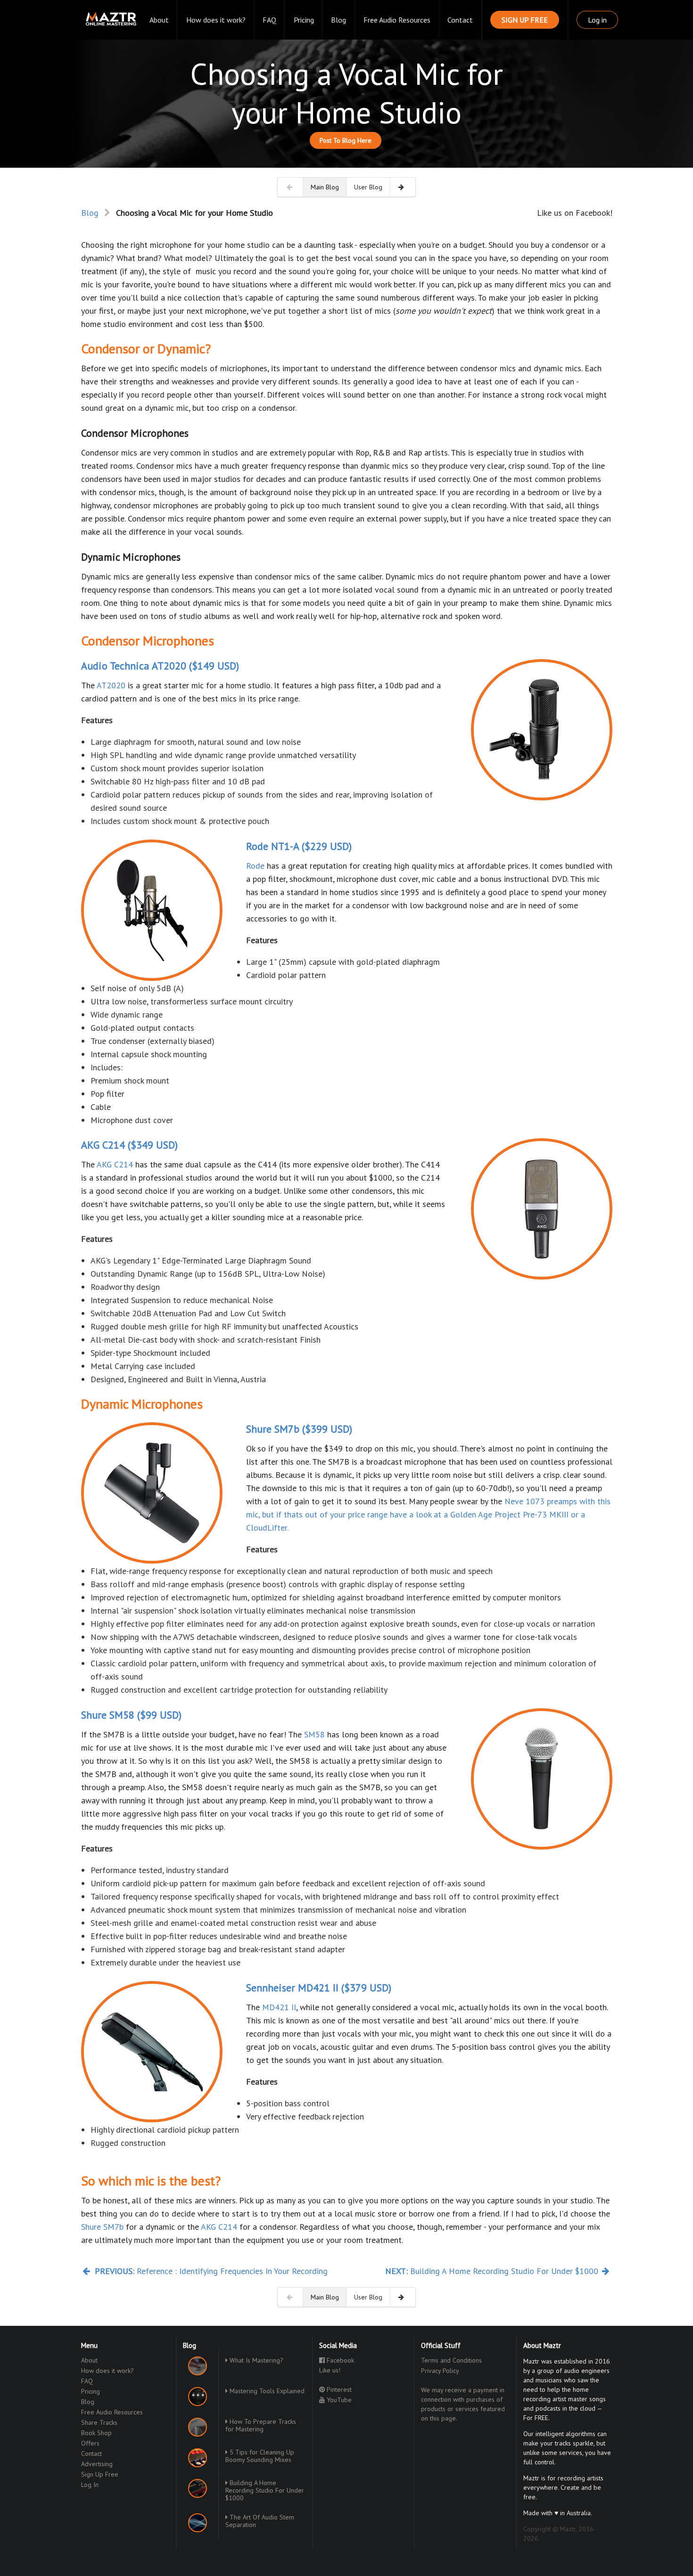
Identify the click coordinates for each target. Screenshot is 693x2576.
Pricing (304, 20)
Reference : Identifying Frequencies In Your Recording (211, 2271)
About (159, 20)
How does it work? (216, 20)
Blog (338, 20)
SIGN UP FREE (525, 20)
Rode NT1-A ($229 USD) (299, 846)
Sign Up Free (100, 2474)
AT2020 (111, 685)
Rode (255, 866)
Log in (597, 20)
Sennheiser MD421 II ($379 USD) (319, 1988)
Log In (90, 2484)
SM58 (314, 1734)
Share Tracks (99, 2422)
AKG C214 (115, 1164)
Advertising (97, 2464)
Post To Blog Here (346, 140)
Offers (90, 2443)
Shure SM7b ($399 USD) (299, 1429)
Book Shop (96, 2433)
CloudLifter (267, 1528)
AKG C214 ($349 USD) (129, 1145)
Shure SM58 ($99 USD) (131, 1715)
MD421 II (279, 2007)
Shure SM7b (102, 2227)
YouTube (338, 2400)
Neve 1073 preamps (541, 1501)
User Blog (368, 187)
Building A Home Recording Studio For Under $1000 (493, 2271)
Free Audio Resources (397, 20)
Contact (460, 20)
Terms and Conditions (451, 2360)
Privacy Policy (440, 2371)
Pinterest (338, 2389)
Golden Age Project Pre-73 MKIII (509, 1514)
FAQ (269, 20)
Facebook (339, 2360)
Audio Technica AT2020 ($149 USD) (160, 666)
